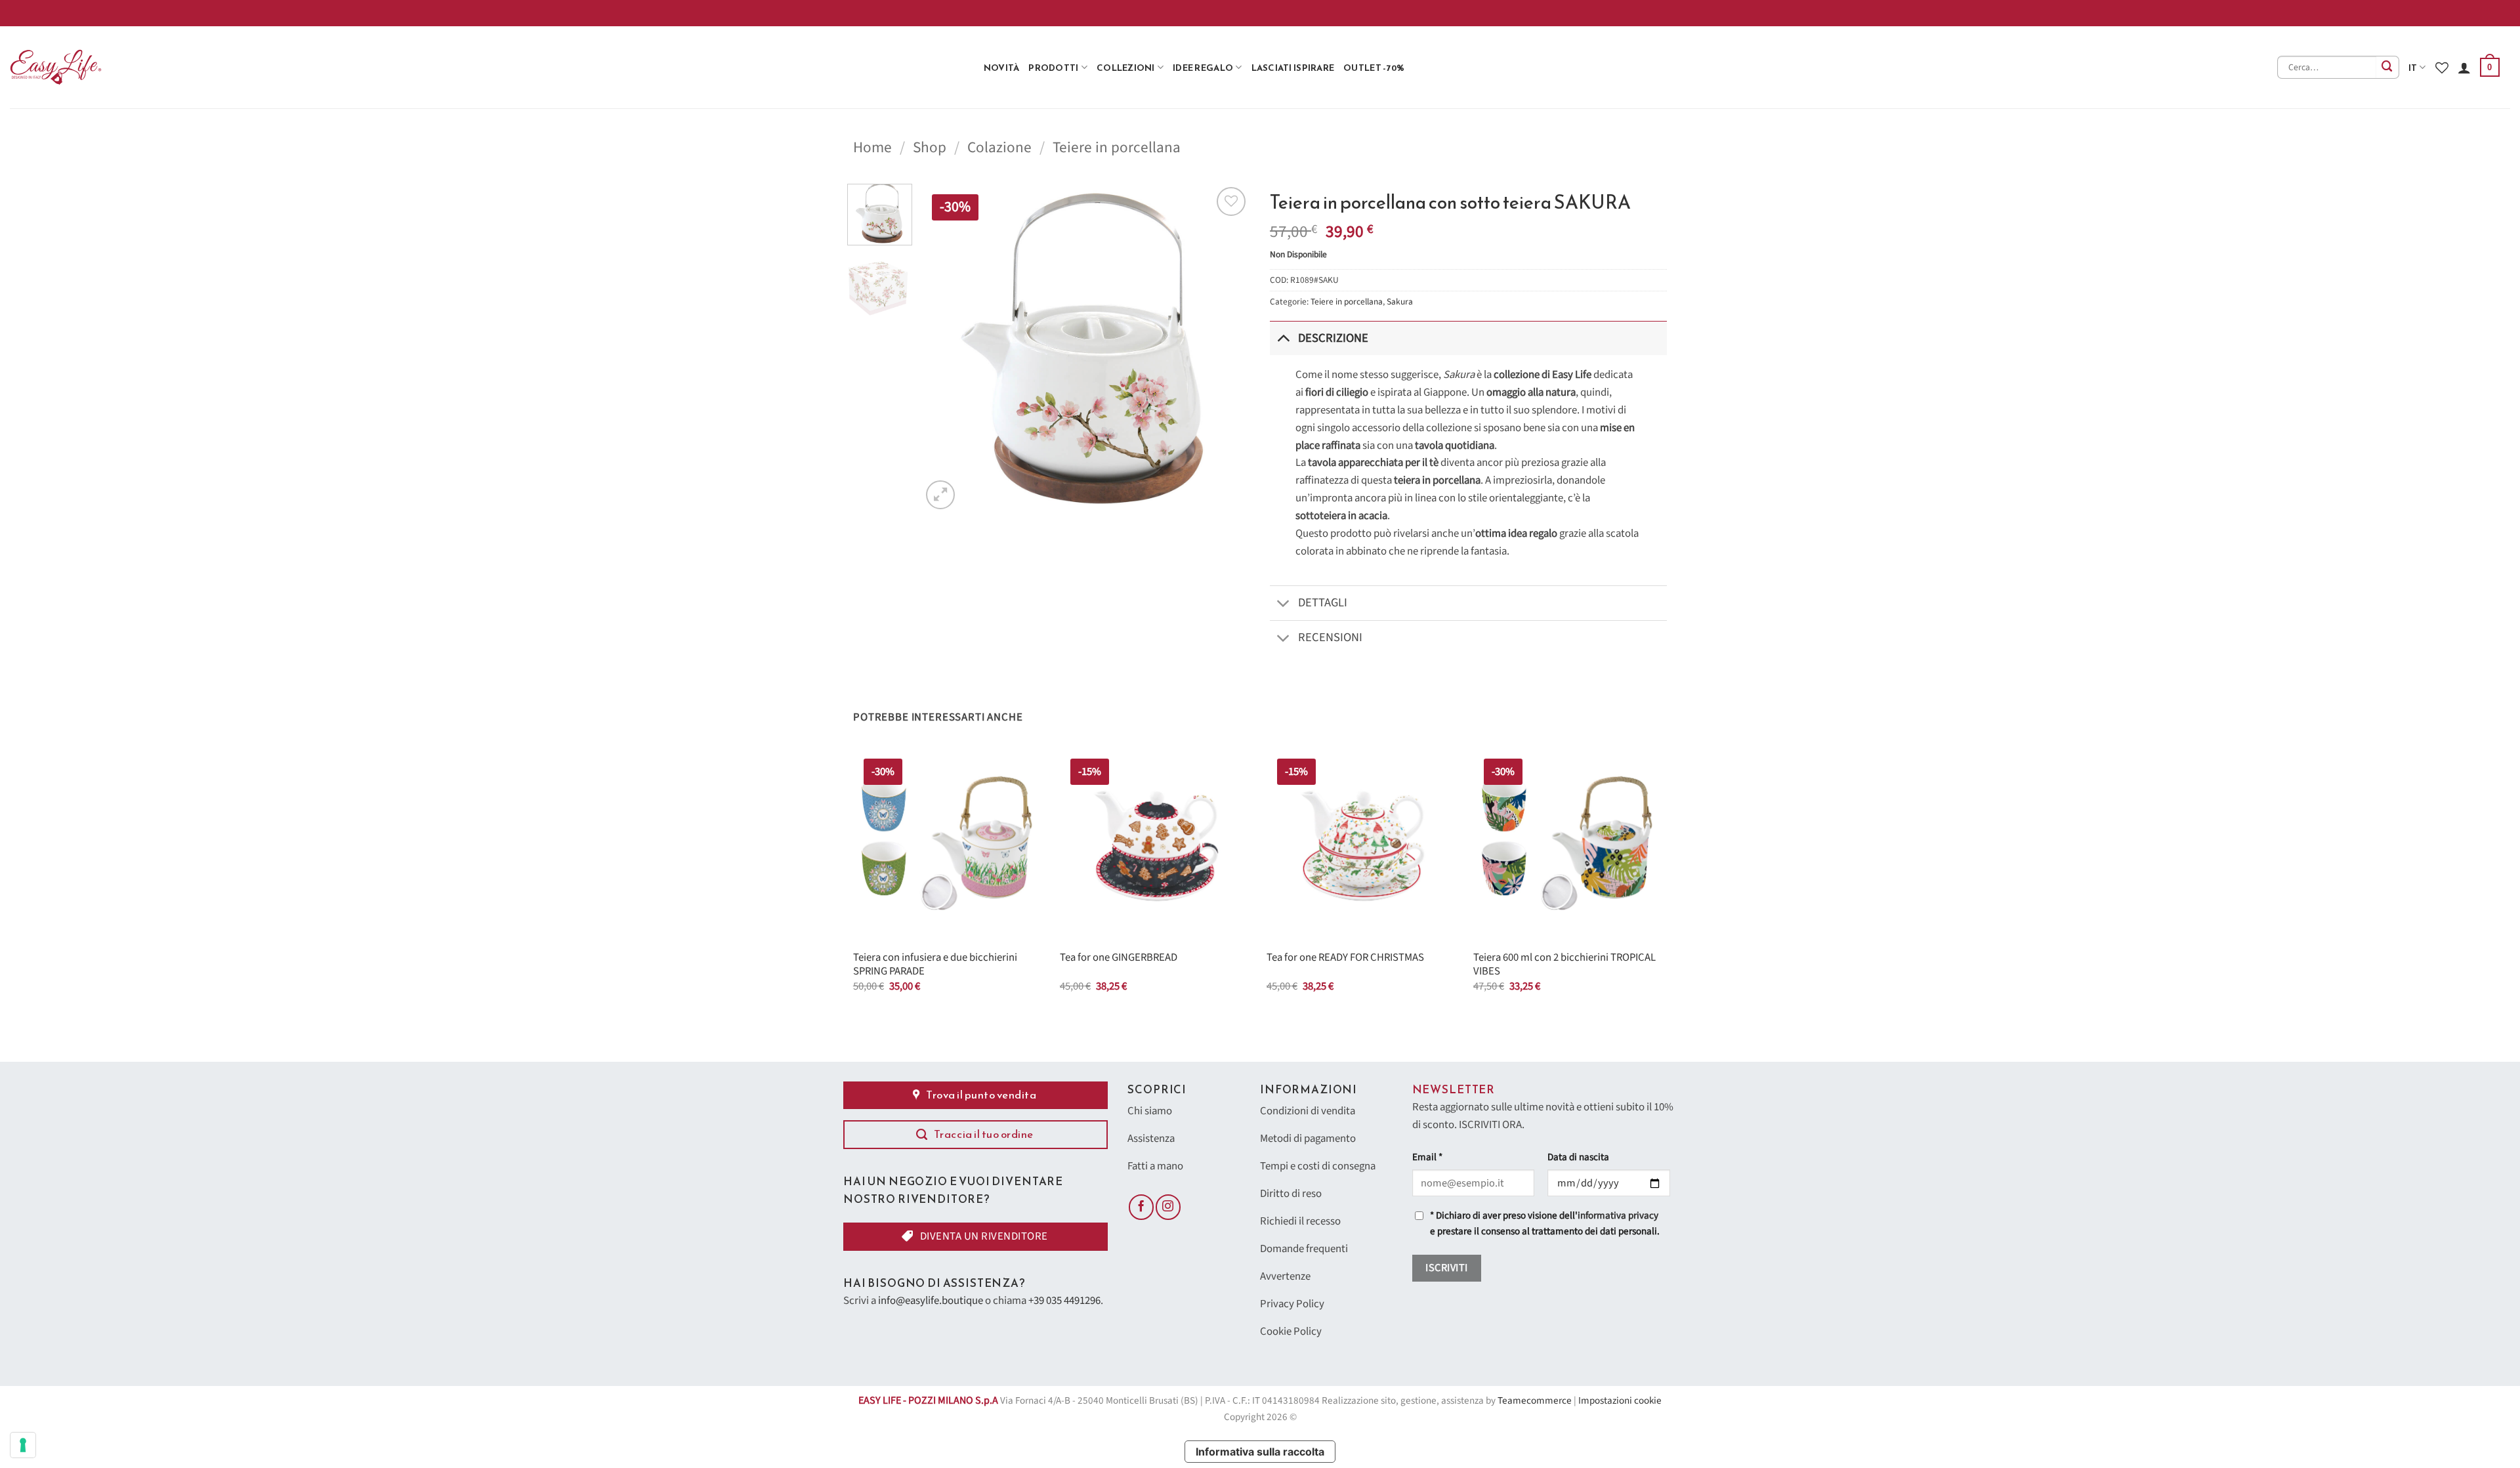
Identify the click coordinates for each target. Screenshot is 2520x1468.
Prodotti (1053, 68)
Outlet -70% (1374, 68)
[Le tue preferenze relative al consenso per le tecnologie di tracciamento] (23, 1445)
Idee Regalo (1203, 68)
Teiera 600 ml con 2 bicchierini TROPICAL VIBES (1564, 965)
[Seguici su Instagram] (1168, 1207)
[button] (2490, 68)
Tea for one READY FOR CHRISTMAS (1345, 958)
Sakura (1400, 302)
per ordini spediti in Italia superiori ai (2074, 13)
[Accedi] (2464, 68)
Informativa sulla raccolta (1260, 1452)
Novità (1002, 68)
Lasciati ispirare (1293, 68)
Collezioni (1126, 68)
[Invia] (2388, 67)
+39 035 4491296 (1064, 1301)
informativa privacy (1618, 1216)
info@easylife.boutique (931, 1301)
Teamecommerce (1535, 1401)
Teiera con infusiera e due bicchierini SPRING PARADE (935, 965)
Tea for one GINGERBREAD (1119, 958)
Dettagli (1323, 602)
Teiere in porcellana (1117, 147)
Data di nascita (1578, 1157)
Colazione (999, 147)
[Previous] (944, 348)
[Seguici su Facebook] (1141, 1207)
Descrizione (1333, 338)
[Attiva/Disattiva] (1283, 338)
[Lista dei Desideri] (2442, 68)
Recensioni (1330, 637)
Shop (930, 147)
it (2413, 68)
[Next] (1227, 348)
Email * (1427, 1157)
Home (872, 147)
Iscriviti (1446, 1268)
